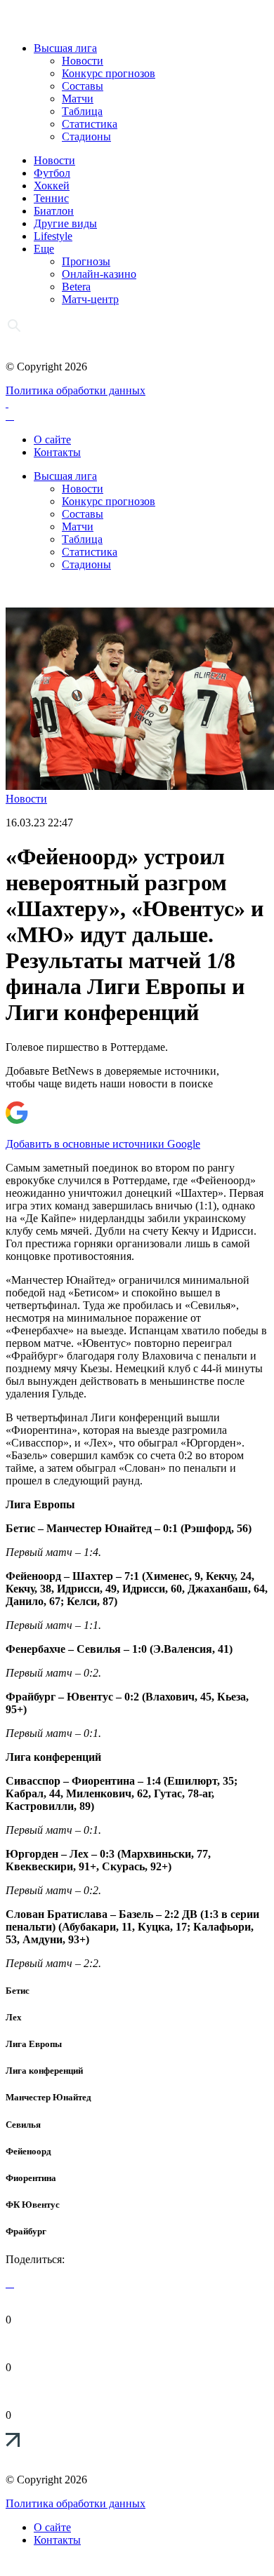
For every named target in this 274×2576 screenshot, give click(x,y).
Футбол (52, 173)
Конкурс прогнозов (109, 73)
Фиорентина (31, 2178)
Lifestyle (53, 236)
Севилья (23, 2125)
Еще (44, 249)
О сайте (52, 440)
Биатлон (54, 211)
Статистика (90, 124)
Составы (83, 86)
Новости (83, 61)
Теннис (51, 198)
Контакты (57, 452)
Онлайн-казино (99, 274)
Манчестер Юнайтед (48, 2097)
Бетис (18, 1991)
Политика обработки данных (76, 390)
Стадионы (86, 136)
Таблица (82, 111)
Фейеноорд (28, 2151)
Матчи (78, 99)
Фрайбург (26, 2231)
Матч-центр (90, 299)
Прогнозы (86, 261)
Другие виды (65, 223)
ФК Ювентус (33, 2205)
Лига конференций (44, 2071)
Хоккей (52, 186)
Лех (14, 2017)
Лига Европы (34, 2044)
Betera (76, 287)
